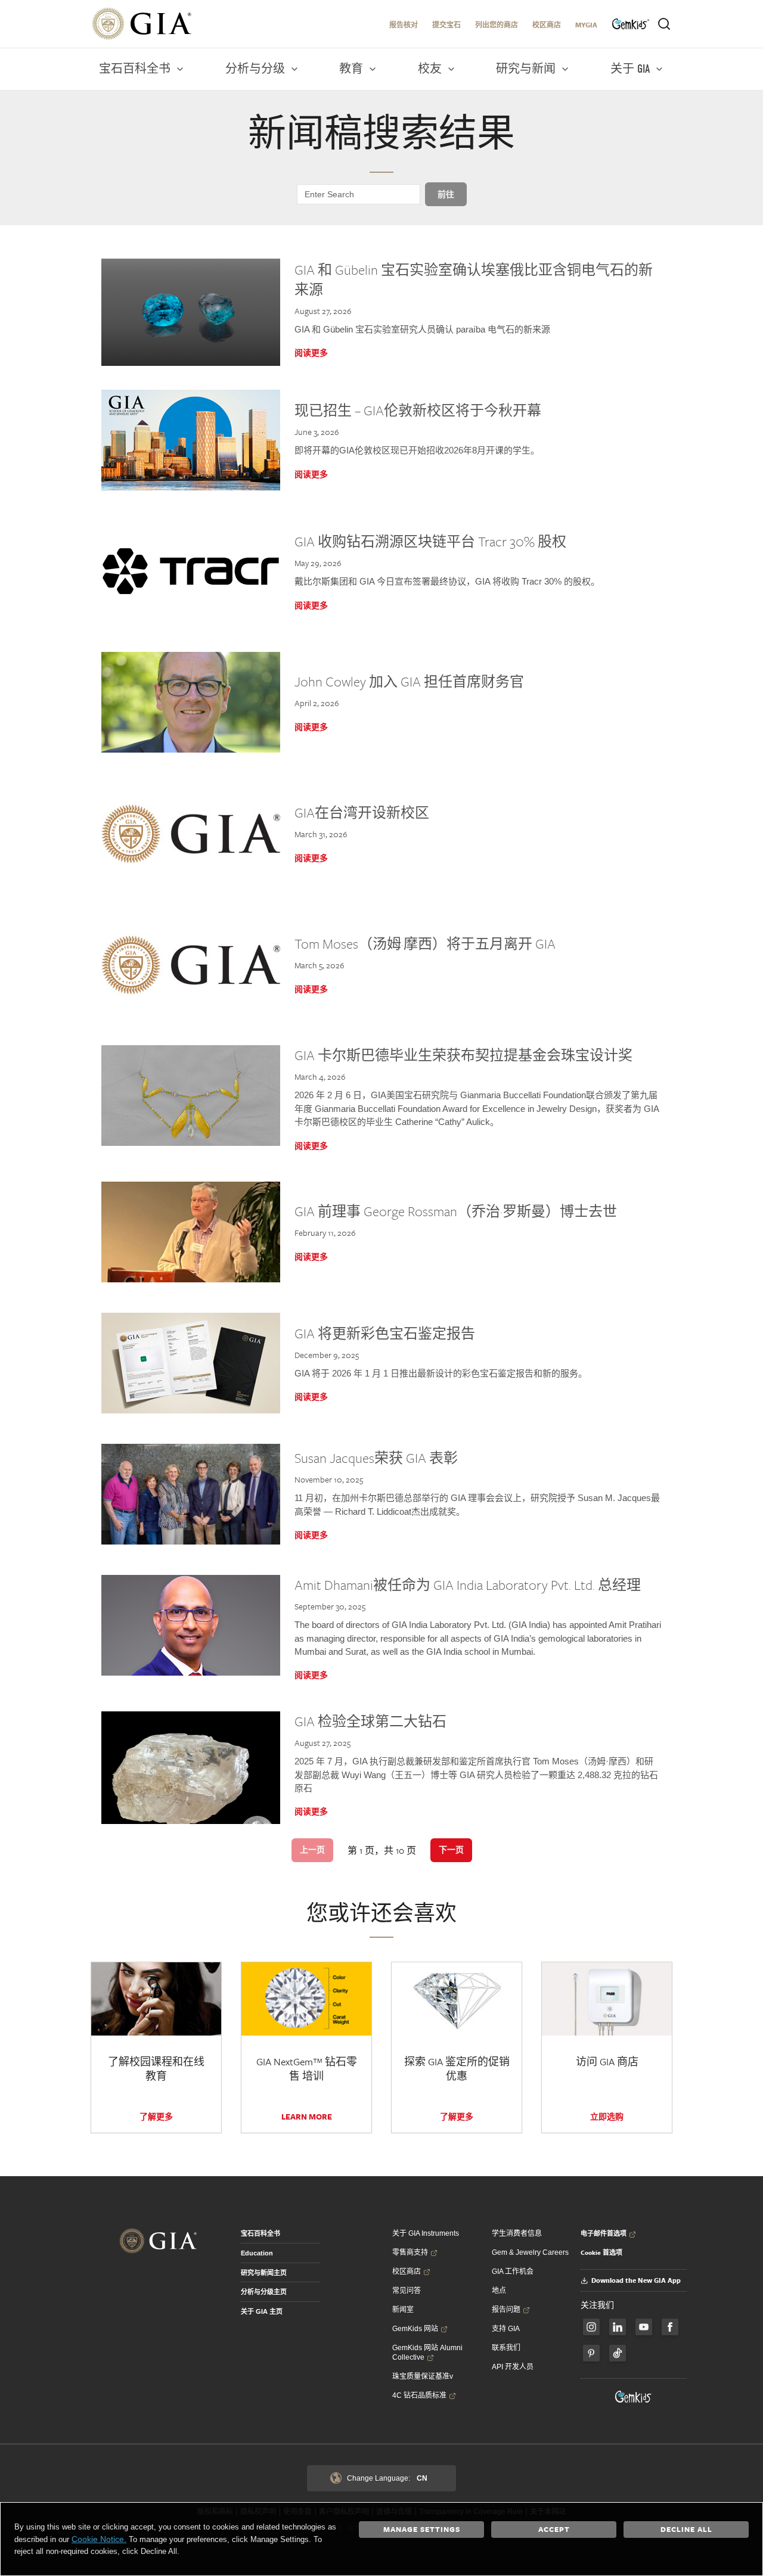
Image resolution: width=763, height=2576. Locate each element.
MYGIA (586, 25)
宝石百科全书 (260, 2233)
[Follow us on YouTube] (644, 2327)
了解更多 (156, 2117)
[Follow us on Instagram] (670, 2327)
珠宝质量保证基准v (423, 2376)
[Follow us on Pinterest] (591, 2353)
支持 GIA (506, 2329)
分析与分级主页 (264, 2292)
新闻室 (403, 2310)
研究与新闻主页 (264, 2273)
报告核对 (404, 25)
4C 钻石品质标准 (419, 2395)
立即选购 (607, 2117)
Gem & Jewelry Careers (530, 2252)
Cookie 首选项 (601, 2252)
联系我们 (506, 2348)
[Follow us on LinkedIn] (618, 2327)
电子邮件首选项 (604, 2233)
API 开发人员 (513, 2367)
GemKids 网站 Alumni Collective (427, 2353)
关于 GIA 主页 (262, 2311)
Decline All (686, 2529)
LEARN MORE (307, 2117)
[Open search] (664, 24)
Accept (554, 2529)
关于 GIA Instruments (426, 2233)
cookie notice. (99, 2539)
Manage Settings (422, 2529)
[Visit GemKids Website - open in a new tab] (634, 2397)
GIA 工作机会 (513, 2272)
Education (257, 2253)
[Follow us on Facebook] (591, 2327)
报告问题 (506, 2310)
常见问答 (407, 2291)
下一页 (451, 1850)
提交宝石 (446, 25)
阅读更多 (311, 353)
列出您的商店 (497, 25)
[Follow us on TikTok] (618, 2353)
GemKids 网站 (415, 2329)
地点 (499, 2291)
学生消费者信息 (517, 2233)
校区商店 (547, 25)
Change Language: (387, 2478)
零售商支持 (410, 2252)
